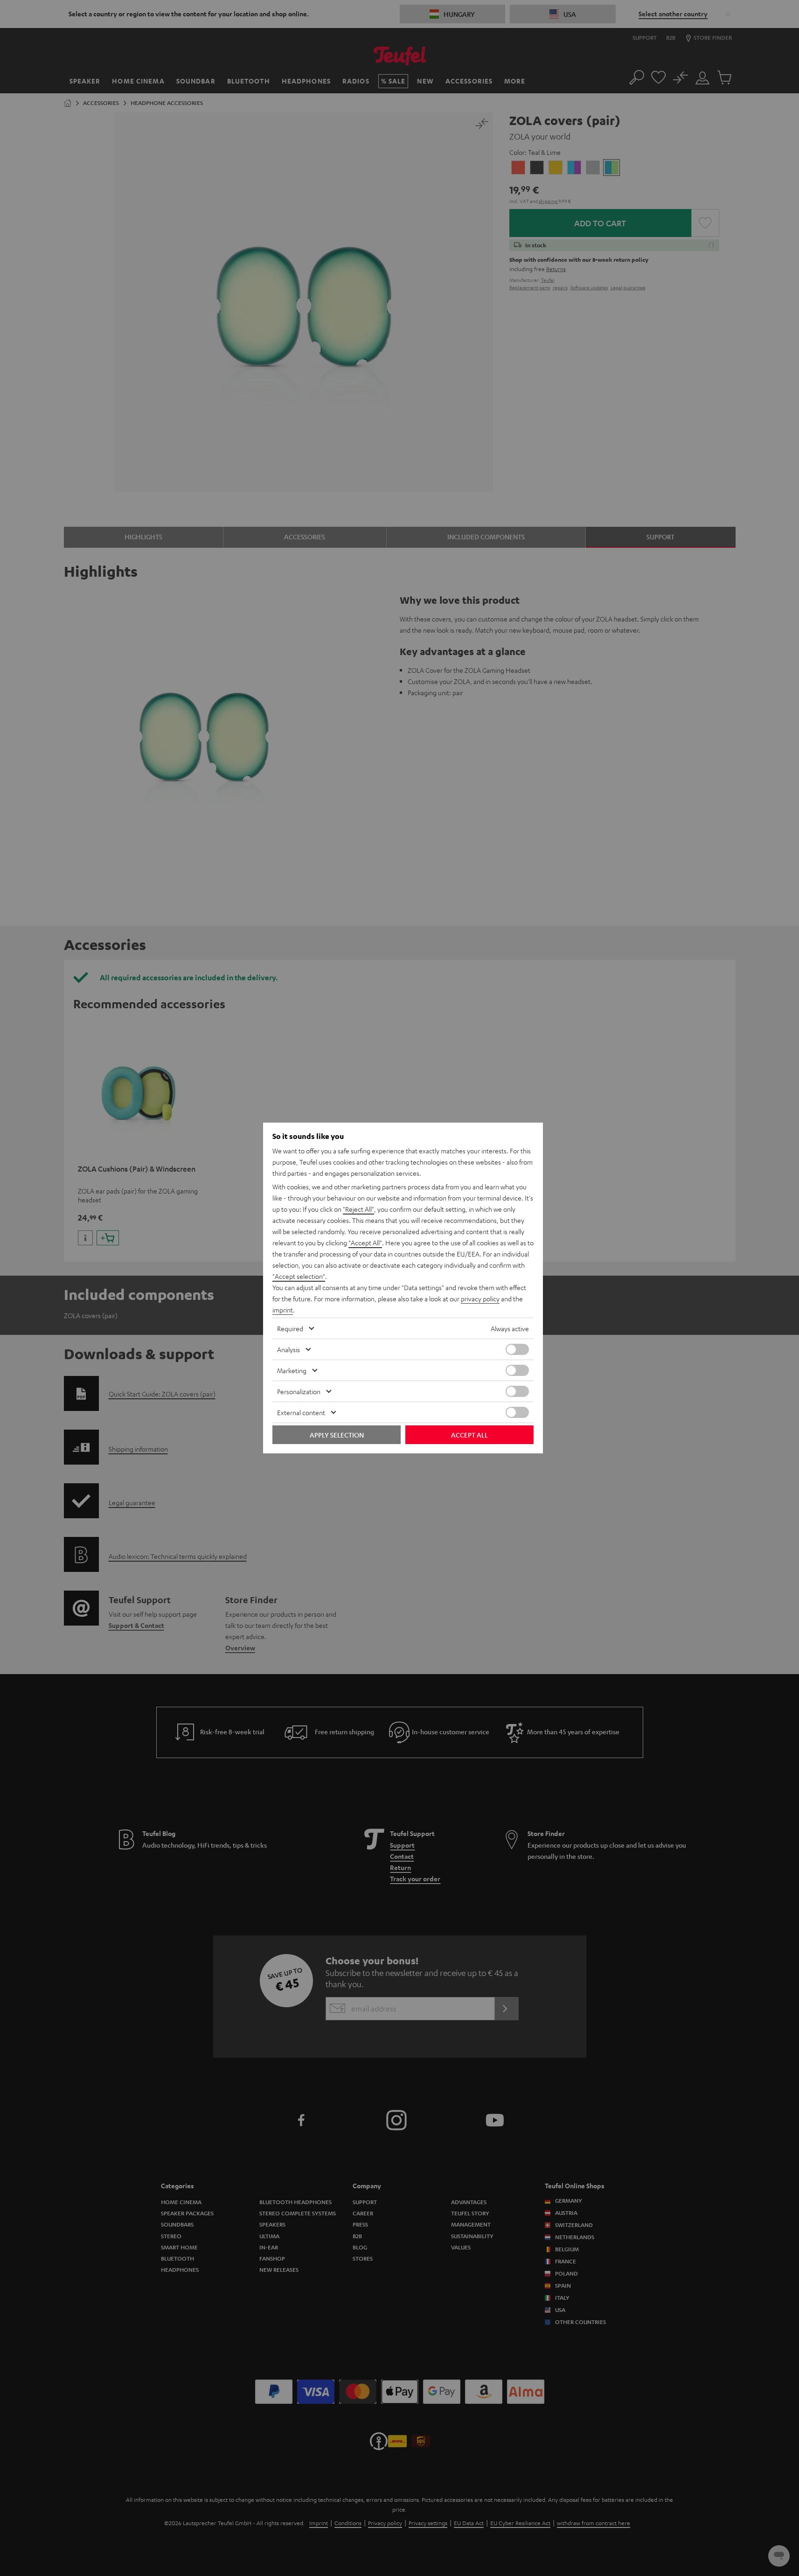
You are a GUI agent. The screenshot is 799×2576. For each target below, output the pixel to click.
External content (301, 1412)
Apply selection (337, 1435)
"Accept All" (365, 1243)
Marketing (292, 1370)
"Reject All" (358, 1209)
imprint (283, 1310)
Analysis (288, 1349)
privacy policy (480, 1298)
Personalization (299, 1391)
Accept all (469, 1435)
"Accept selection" (299, 1276)
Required (290, 1328)
